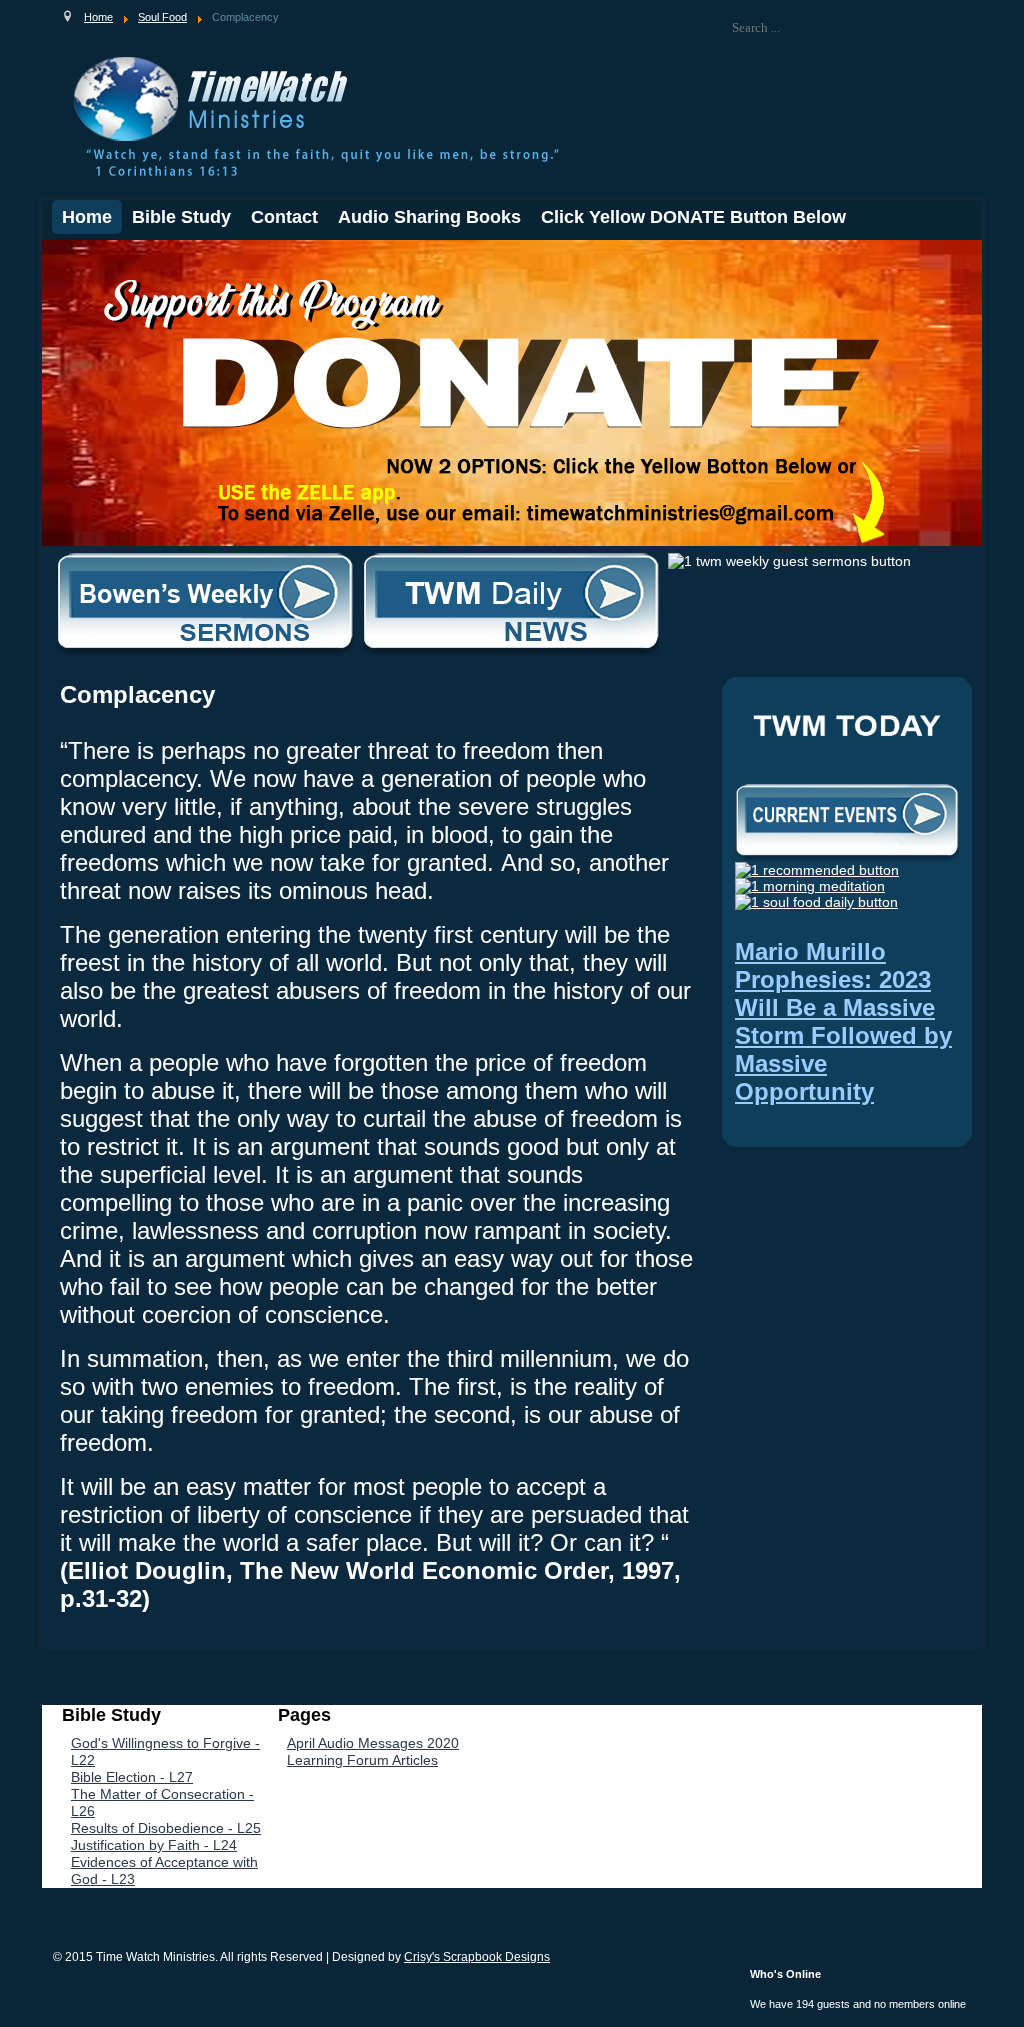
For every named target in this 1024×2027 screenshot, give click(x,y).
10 (191, 257)
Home (87, 217)
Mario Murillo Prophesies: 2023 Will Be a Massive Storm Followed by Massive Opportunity (843, 1021)
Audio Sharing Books (429, 217)
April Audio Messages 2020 (373, 1743)
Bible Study (181, 217)
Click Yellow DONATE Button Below (693, 217)
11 (206, 257)
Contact (284, 217)
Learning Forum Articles (362, 1760)
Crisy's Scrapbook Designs (477, 1957)
